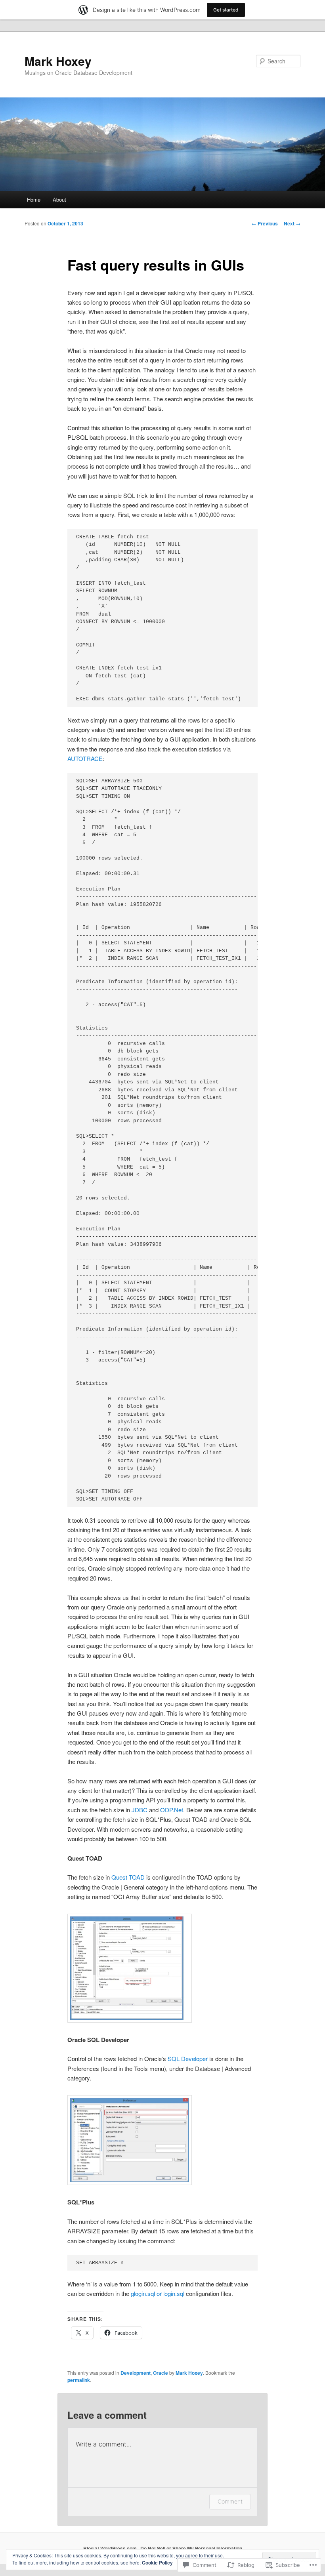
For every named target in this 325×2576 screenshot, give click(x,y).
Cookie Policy (157, 2563)
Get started (226, 10)
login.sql (174, 2293)
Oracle (161, 2373)
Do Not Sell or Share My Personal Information (191, 2548)
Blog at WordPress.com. (111, 2548)
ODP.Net (172, 1810)
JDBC (140, 1810)
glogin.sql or (147, 2293)
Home (34, 199)
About (59, 199)
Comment (230, 2501)
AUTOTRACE (85, 758)
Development (136, 2373)
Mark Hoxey (58, 61)
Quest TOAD (128, 1877)
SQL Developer (188, 2058)
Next (292, 223)
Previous (265, 223)
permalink (79, 2380)
